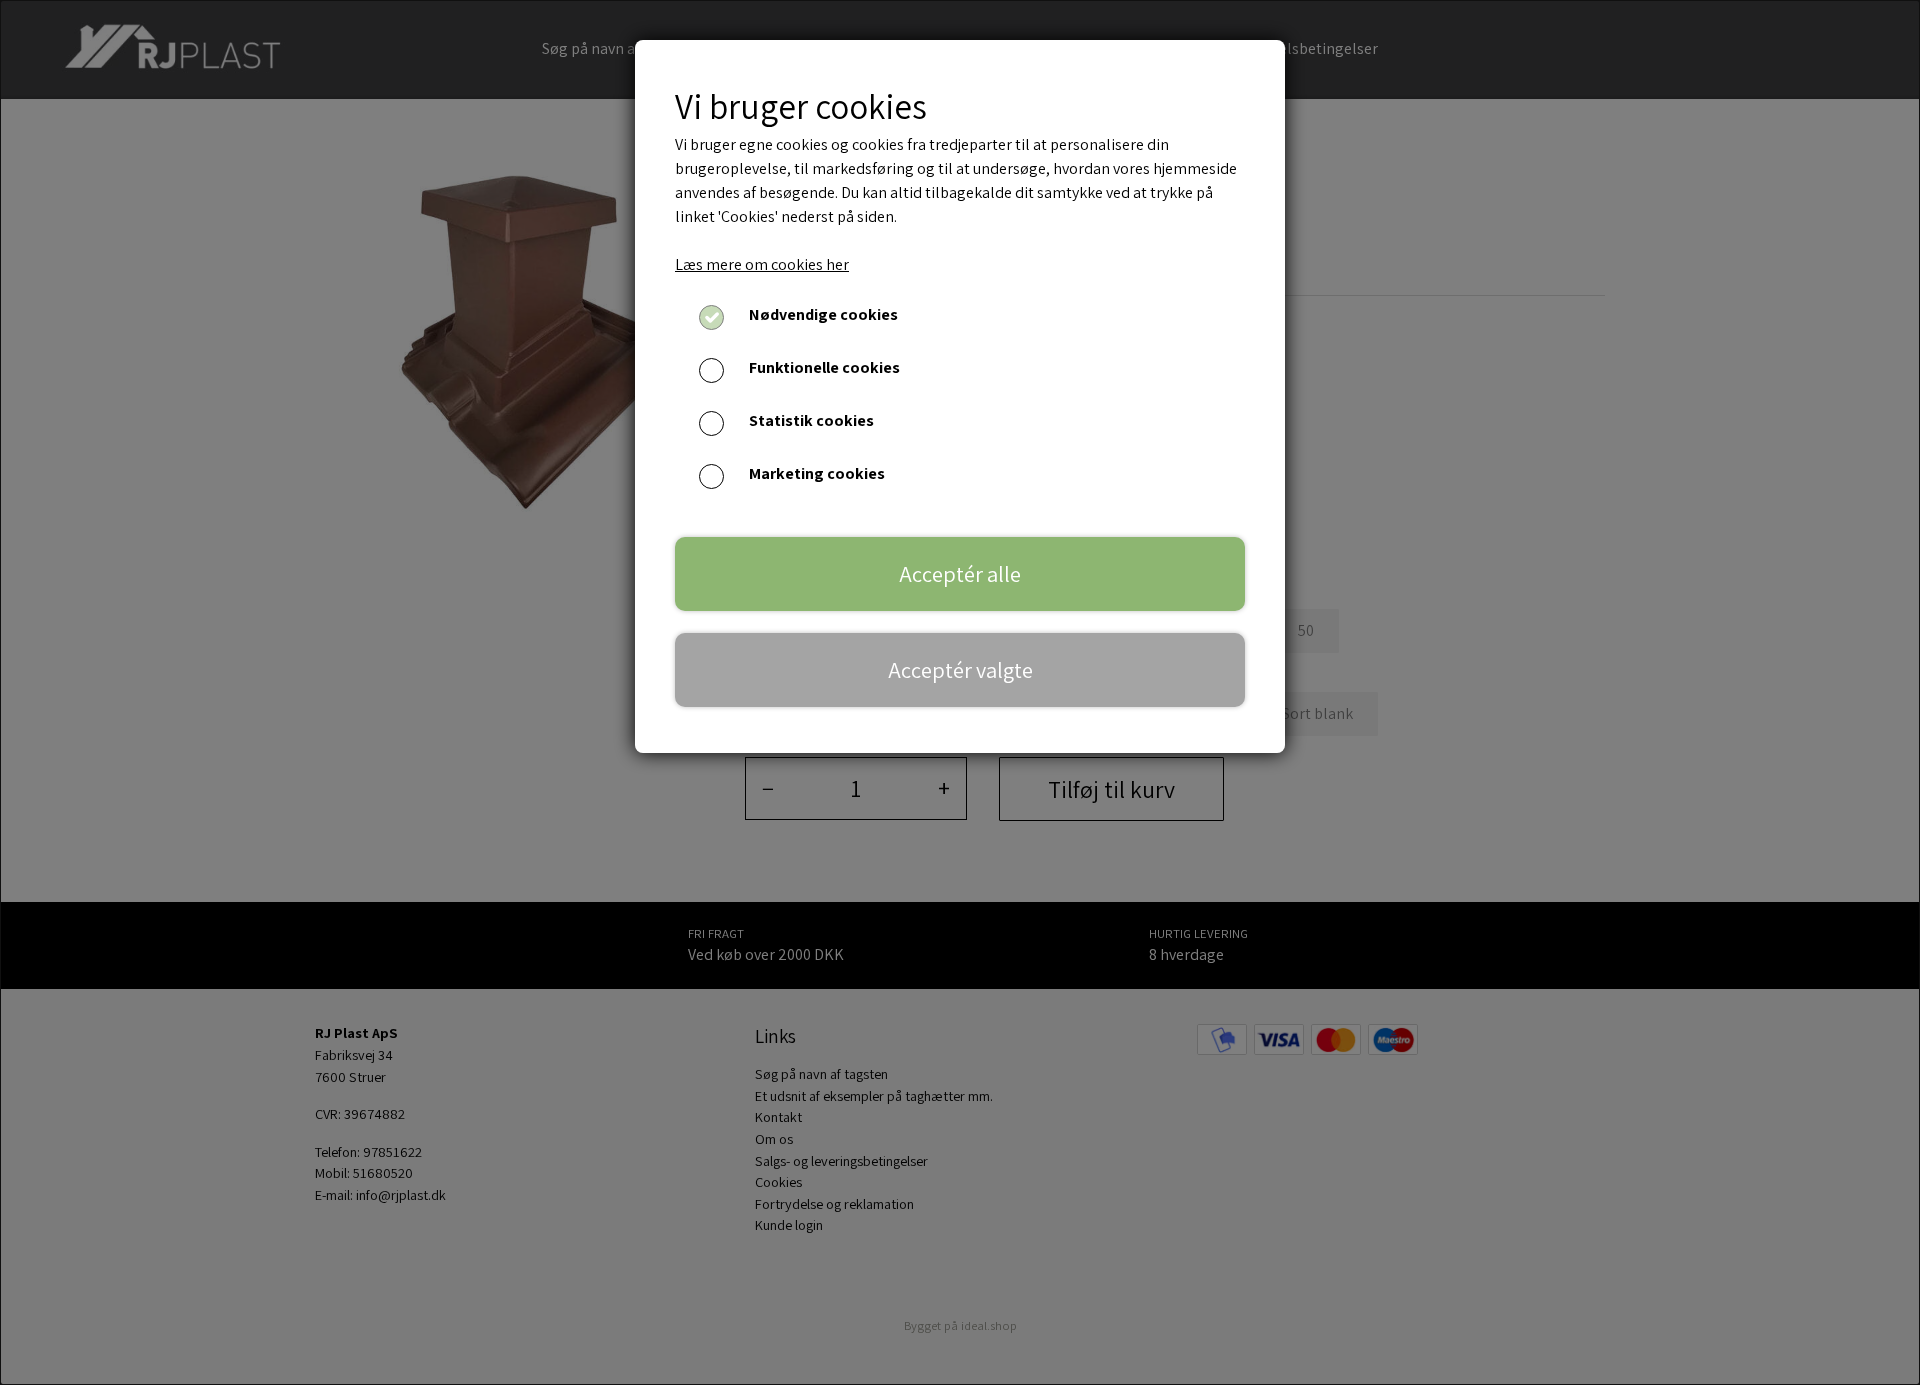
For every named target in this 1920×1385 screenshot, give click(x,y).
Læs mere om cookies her (762, 264)
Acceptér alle (960, 573)
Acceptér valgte (960, 669)
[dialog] (960, 692)
